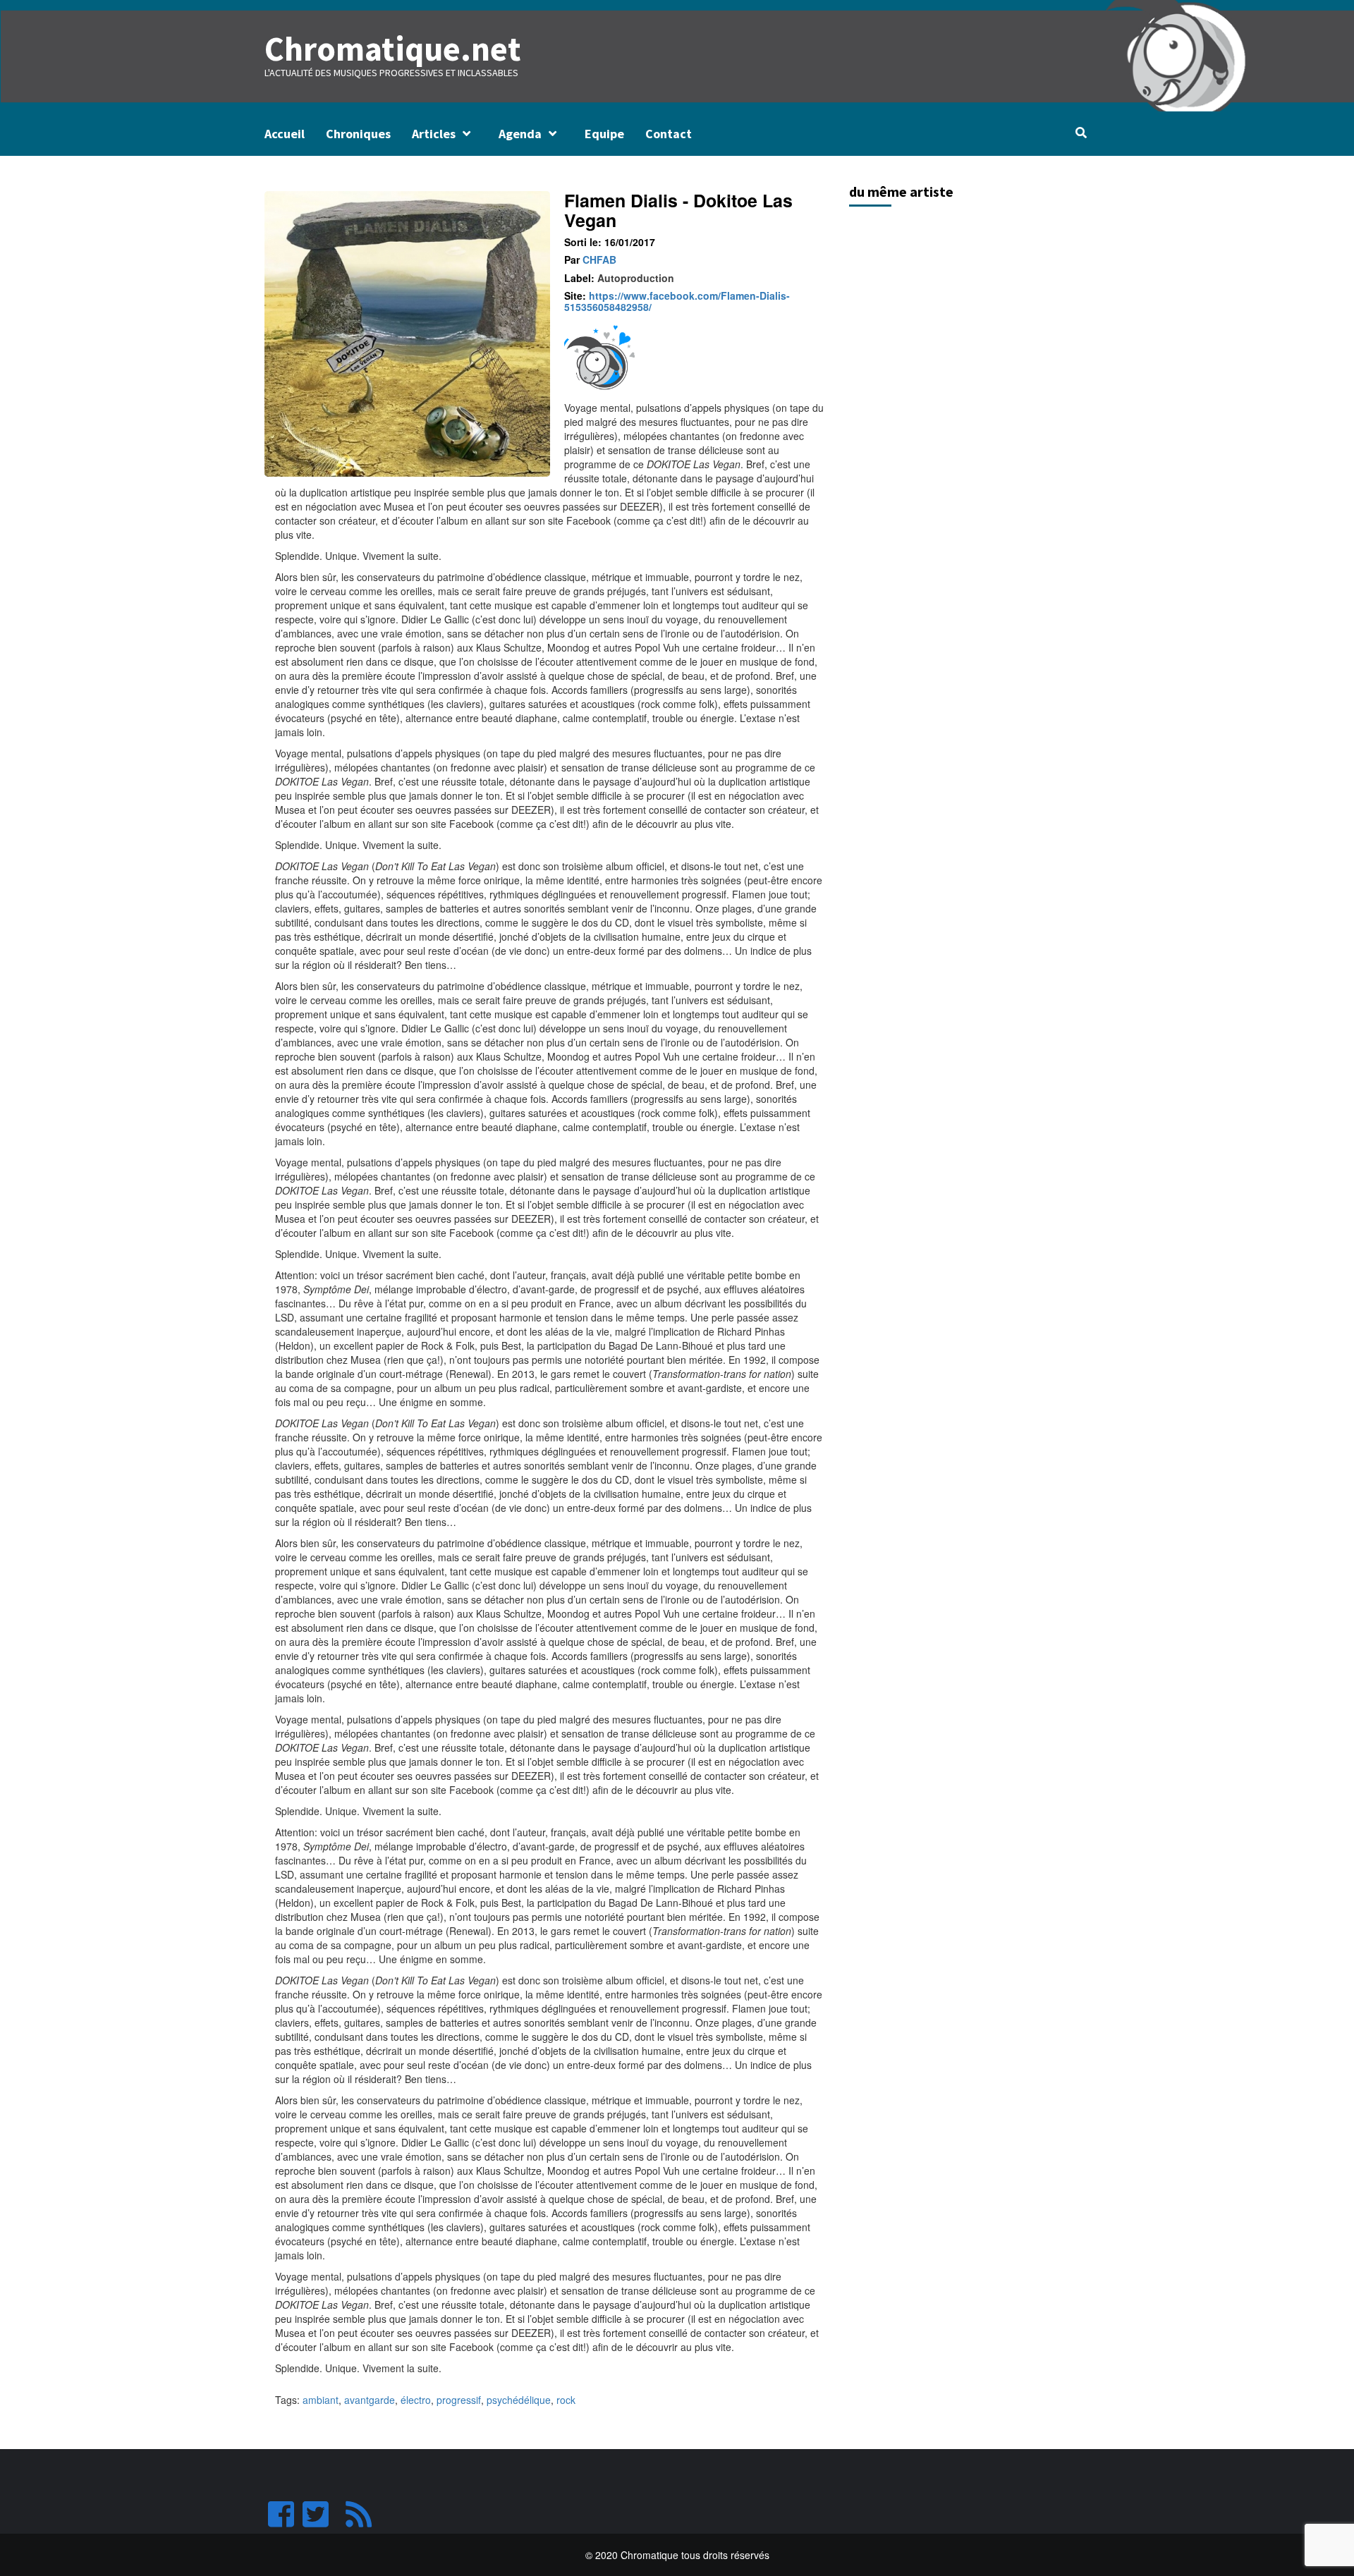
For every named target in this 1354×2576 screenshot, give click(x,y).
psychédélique (519, 2400)
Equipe (604, 134)
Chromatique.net (393, 49)
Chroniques (358, 134)
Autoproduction (636, 278)
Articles (434, 134)
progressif (459, 2400)
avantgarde (370, 2400)
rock (566, 2400)
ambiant (321, 2400)
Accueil (285, 134)
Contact (669, 134)
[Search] (1081, 133)
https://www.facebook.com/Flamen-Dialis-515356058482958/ (677, 301)
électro (416, 2400)
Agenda (520, 134)
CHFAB (599, 260)
